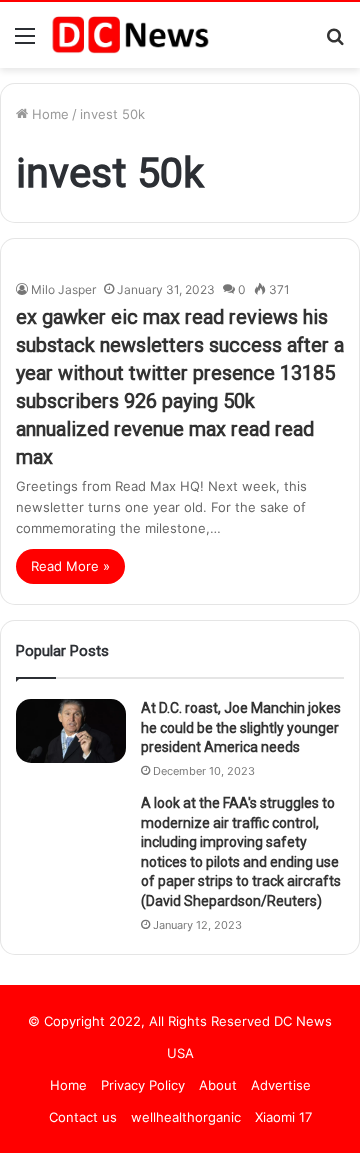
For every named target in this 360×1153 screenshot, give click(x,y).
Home (48, 114)
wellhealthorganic (186, 1117)
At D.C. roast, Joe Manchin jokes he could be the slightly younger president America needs (241, 727)
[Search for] (335, 42)
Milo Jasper (63, 289)
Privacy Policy (143, 1085)
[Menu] (25, 42)
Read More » (70, 566)
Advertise (281, 1085)
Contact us (83, 1117)
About (218, 1085)
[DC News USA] (130, 35)
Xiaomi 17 (283, 1117)
